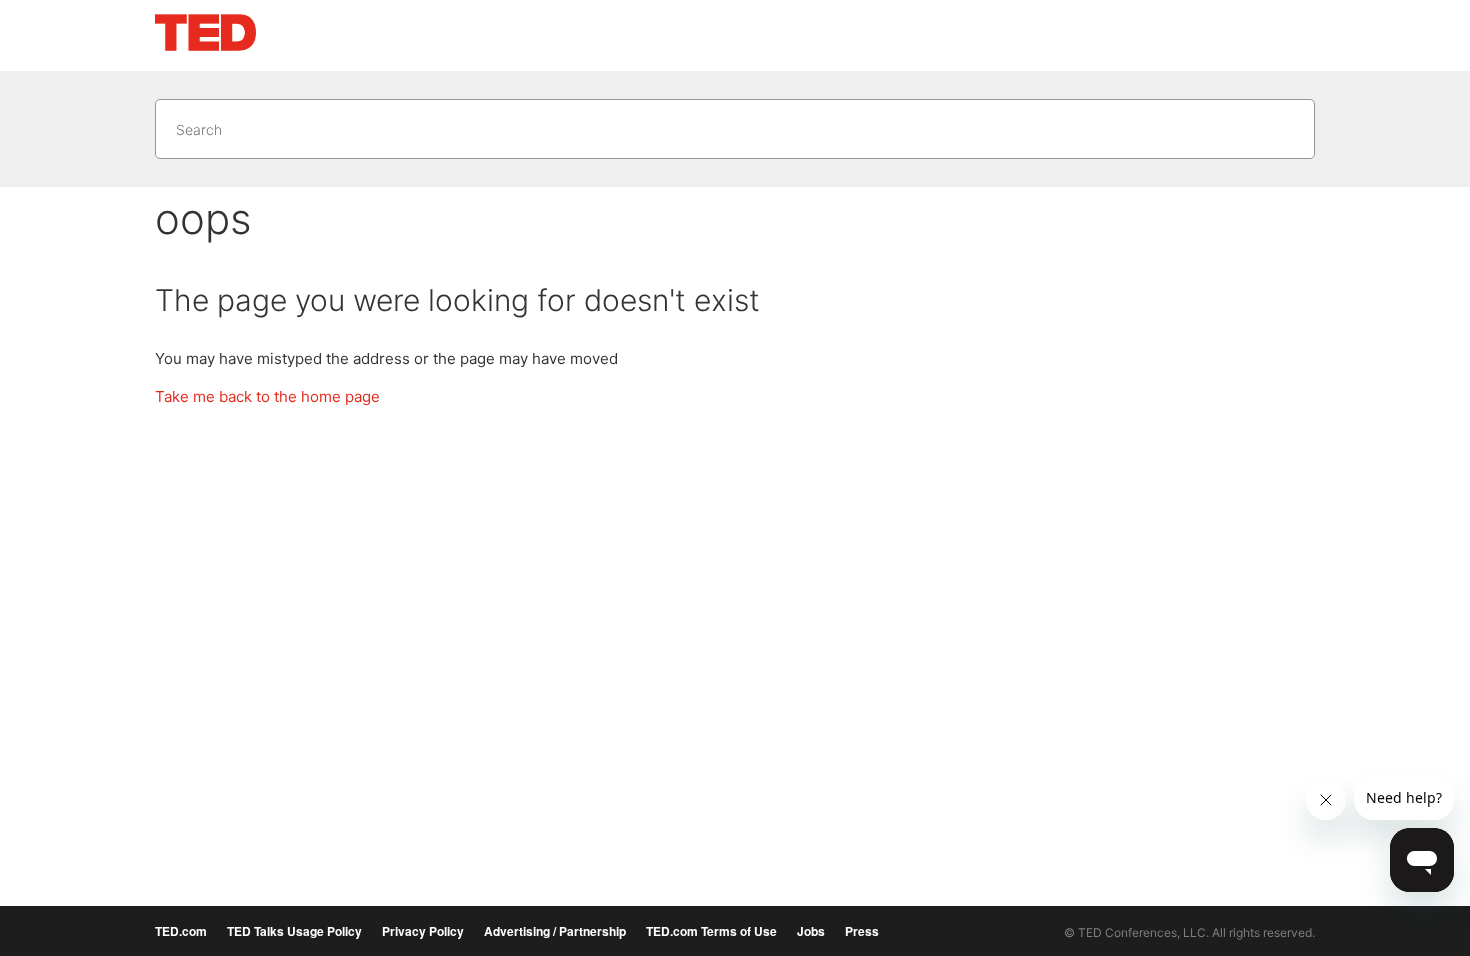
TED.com (181, 931)
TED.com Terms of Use (711, 931)
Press (862, 931)
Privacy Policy (423, 931)
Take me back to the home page (267, 396)
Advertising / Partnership (555, 931)
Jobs (811, 931)
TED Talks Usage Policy (294, 931)
